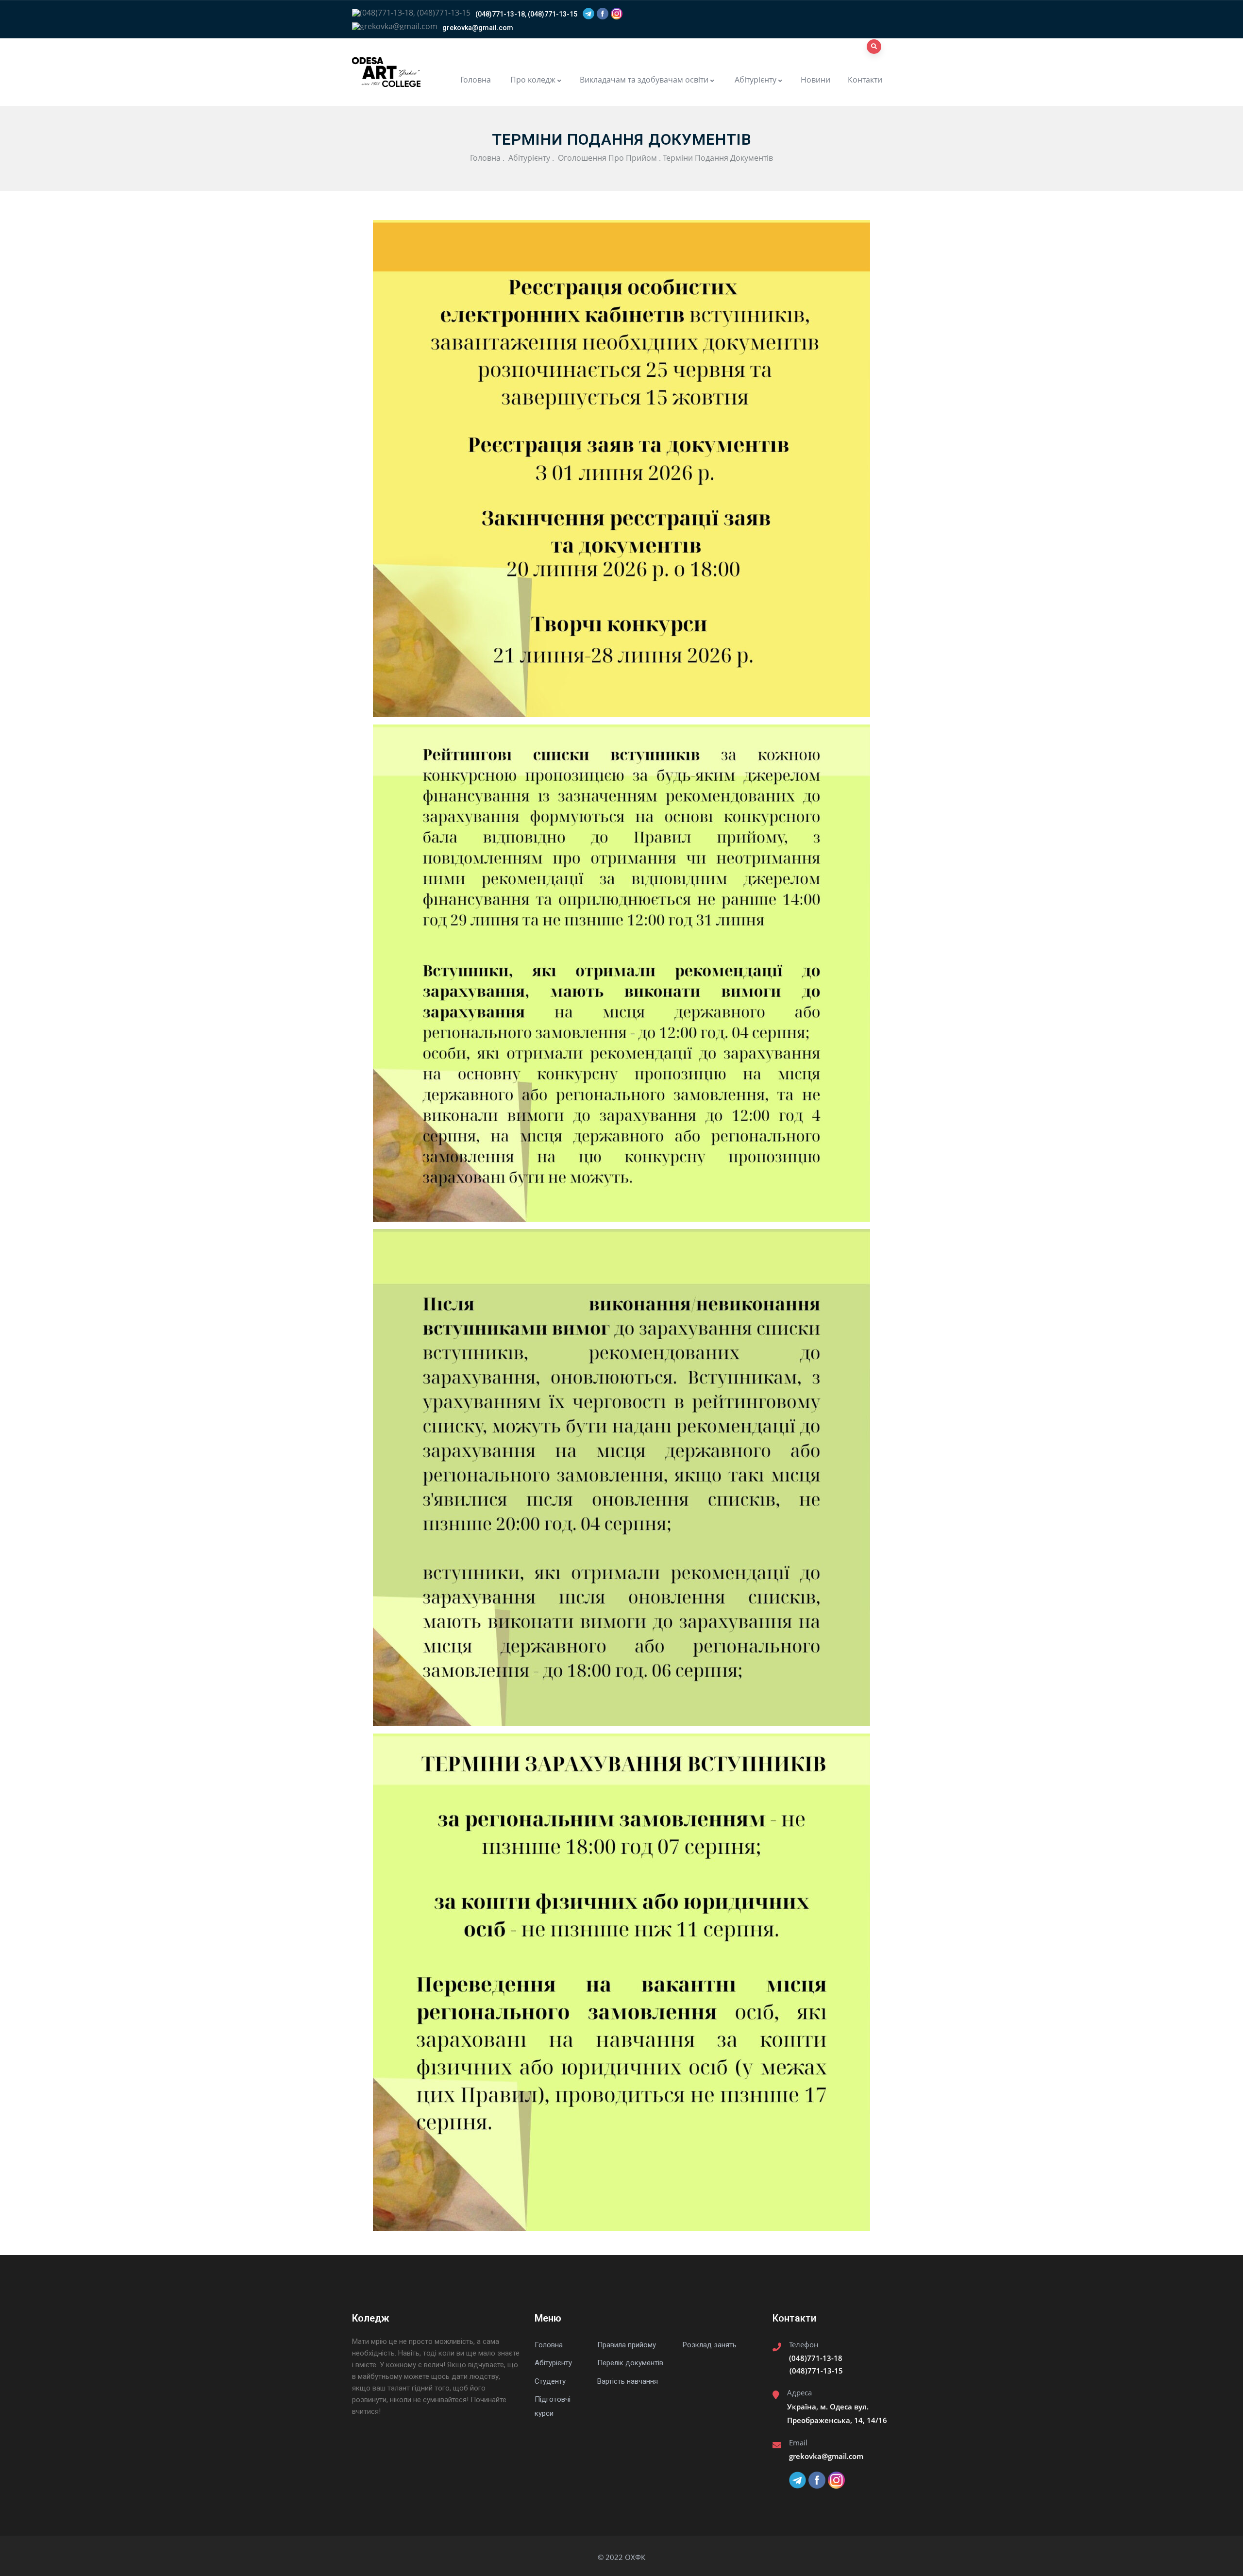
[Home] (386, 72)
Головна (476, 80)
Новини (815, 80)
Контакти (865, 80)
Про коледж (532, 80)
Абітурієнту (755, 80)
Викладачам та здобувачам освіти (644, 80)
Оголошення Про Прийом (606, 158)
